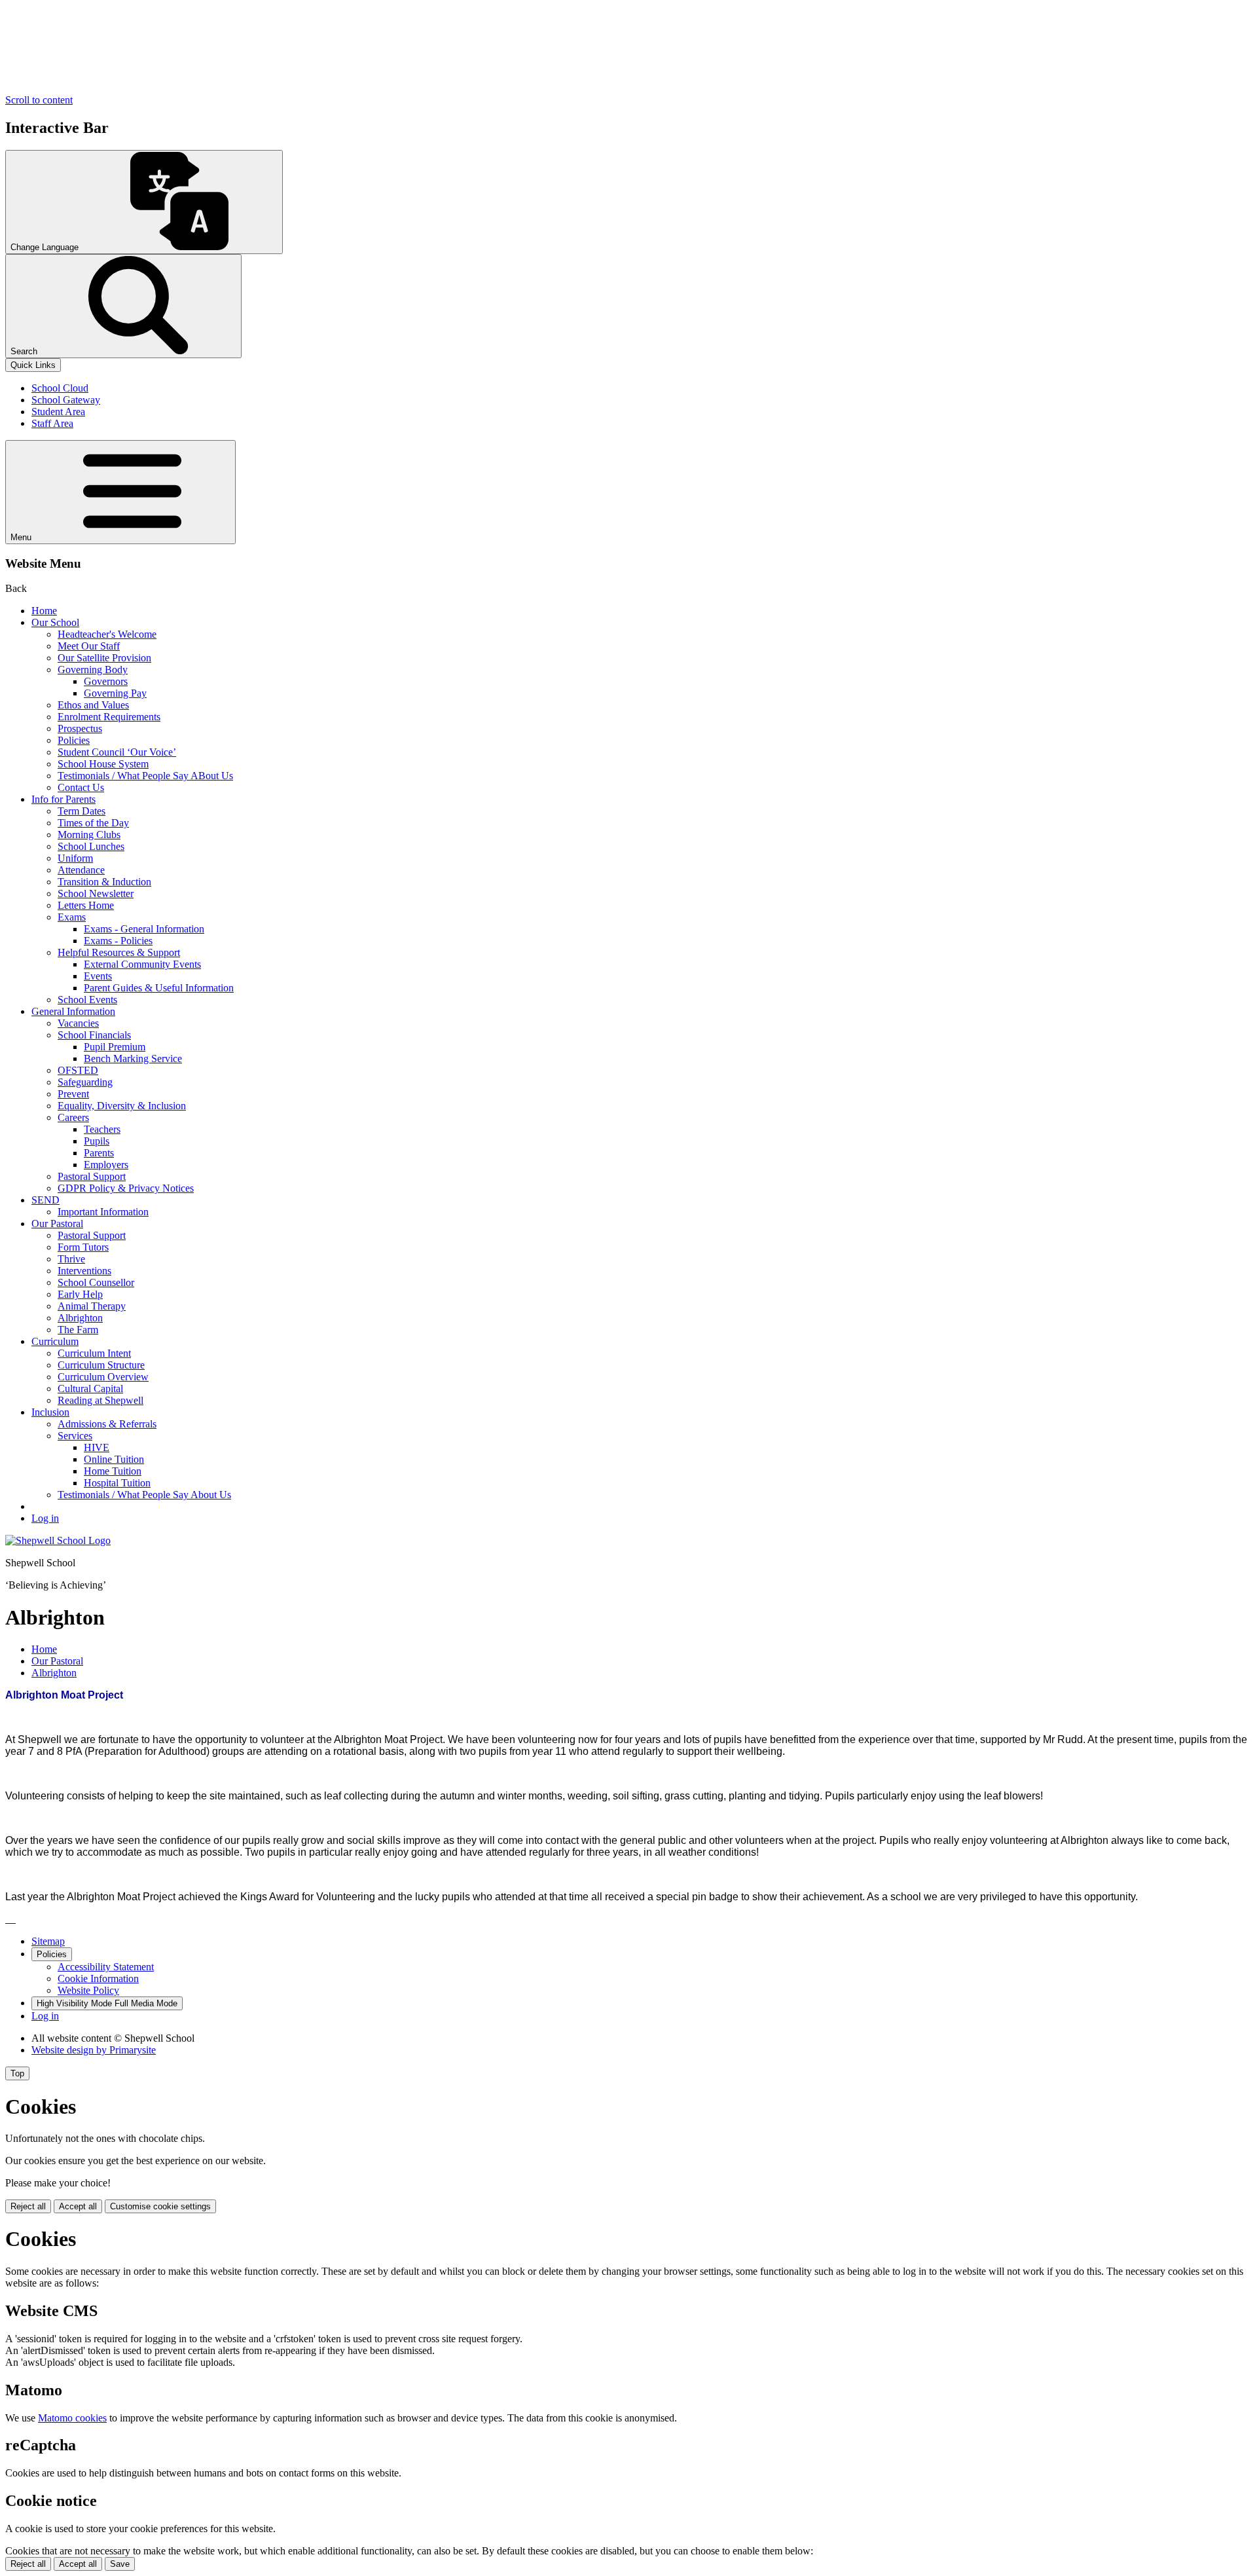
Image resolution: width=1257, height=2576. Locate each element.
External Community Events (142, 964)
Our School (55, 622)
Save (120, 2564)
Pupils (97, 1141)
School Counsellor (96, 1282)
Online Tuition (114, 1459)
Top (17, 2073)
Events (98, 976)
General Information (73, 1011)
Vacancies (78, 1023)
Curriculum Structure (101, 1365)
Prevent (73, 1094)
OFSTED (78, 1070)
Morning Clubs (89, 835)
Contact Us (81, 787)
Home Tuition (113, 1471)
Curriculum (55, 1341)
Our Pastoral (57, 1224)
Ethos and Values (93, 705)
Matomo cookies (72, 2418)
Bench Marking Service (133, 1058)
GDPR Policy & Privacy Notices (126, 1188)
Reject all (28, 2206)
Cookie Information (98, 1978)
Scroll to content (39, 100)
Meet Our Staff (89, 646)
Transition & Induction (104, 882)
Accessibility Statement (106, 1967)
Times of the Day (93, 823)
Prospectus (80, 728)
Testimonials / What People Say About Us (144, 1495)
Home (44, 611)
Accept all (78, 2206)
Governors (106, 681)
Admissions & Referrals (107, 1424)
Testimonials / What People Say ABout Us (145, 776)
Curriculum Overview (103, 1377)
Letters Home (86, 905)
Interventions (84, 1271)
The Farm (78, 1330)
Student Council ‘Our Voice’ (117, 752)
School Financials (94, 1035)
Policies (74, 740)
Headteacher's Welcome (107, 634)
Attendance (81, 870)
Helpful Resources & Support (119, 952)
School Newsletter (96, 893)
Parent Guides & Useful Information (159, 988)
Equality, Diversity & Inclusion (122, 1106)
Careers (73, 1117)
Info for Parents (64, 799)
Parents (99, 1153)
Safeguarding (85, 1082)
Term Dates (82, 811)
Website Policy (88, 1990)
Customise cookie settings (160, 2206)
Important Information (103, 1212)
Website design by (94, 2050)
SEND (46, 1200)
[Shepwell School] (58, 1540)
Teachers (102, 1129)
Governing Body (93, 670)
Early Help (80, 1294)
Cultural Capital (90, 1389)
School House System (103, 764)
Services (75, 1436)
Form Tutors (83, 1247)
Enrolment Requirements (109, 717)
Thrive (71, 1259)
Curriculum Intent (94, 1353)
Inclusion (50, 1412)
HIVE (97, 1447)
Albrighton (80, 1318)
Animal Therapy (92, 1306)
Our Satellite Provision (104, 658)
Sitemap (48, 1941)
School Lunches (91, 846)
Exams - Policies (118, 941)
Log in (45, 1518)
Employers (106, 1165)
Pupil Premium (115, 1047)
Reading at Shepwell (100, 1400)
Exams (72, 917)
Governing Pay (115, 693)
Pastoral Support (92, 1176)
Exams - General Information (144, 929)
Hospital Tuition (117, 1483)
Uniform (75, 858)
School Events (87, 1000)
